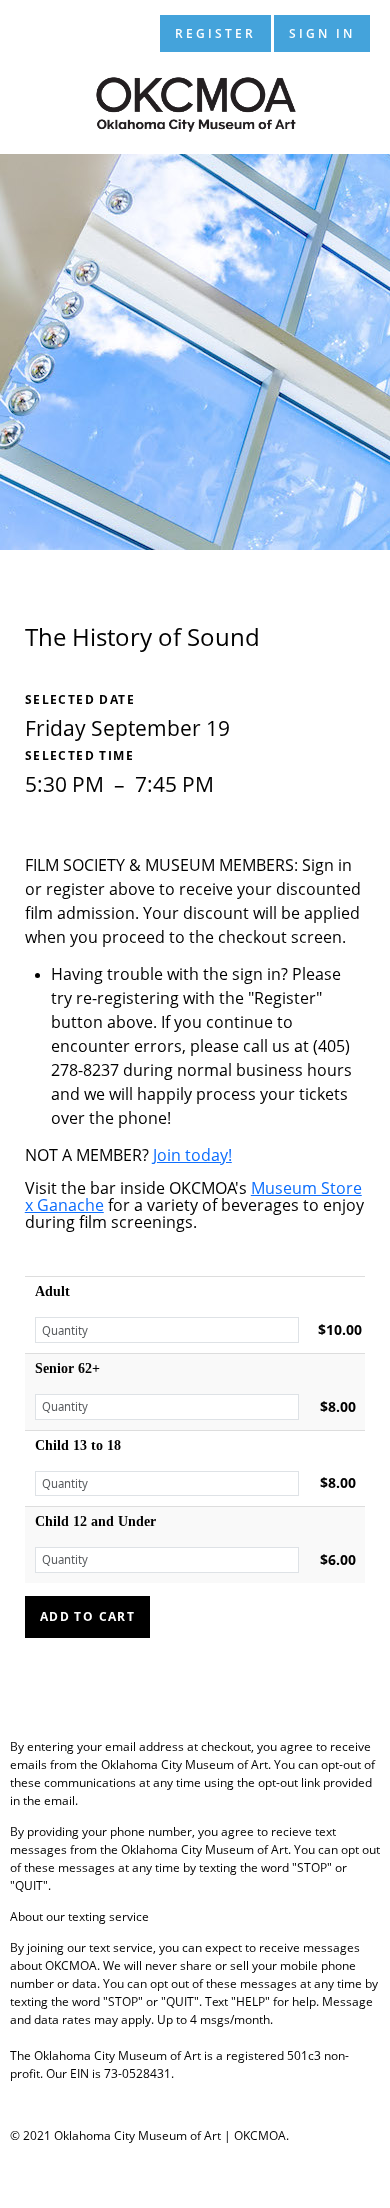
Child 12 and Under (95, 1521)
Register (215, 33)
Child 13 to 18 (78, 1445)
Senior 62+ (67, 1368)
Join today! (192, 1155)
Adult (52, 1291)
